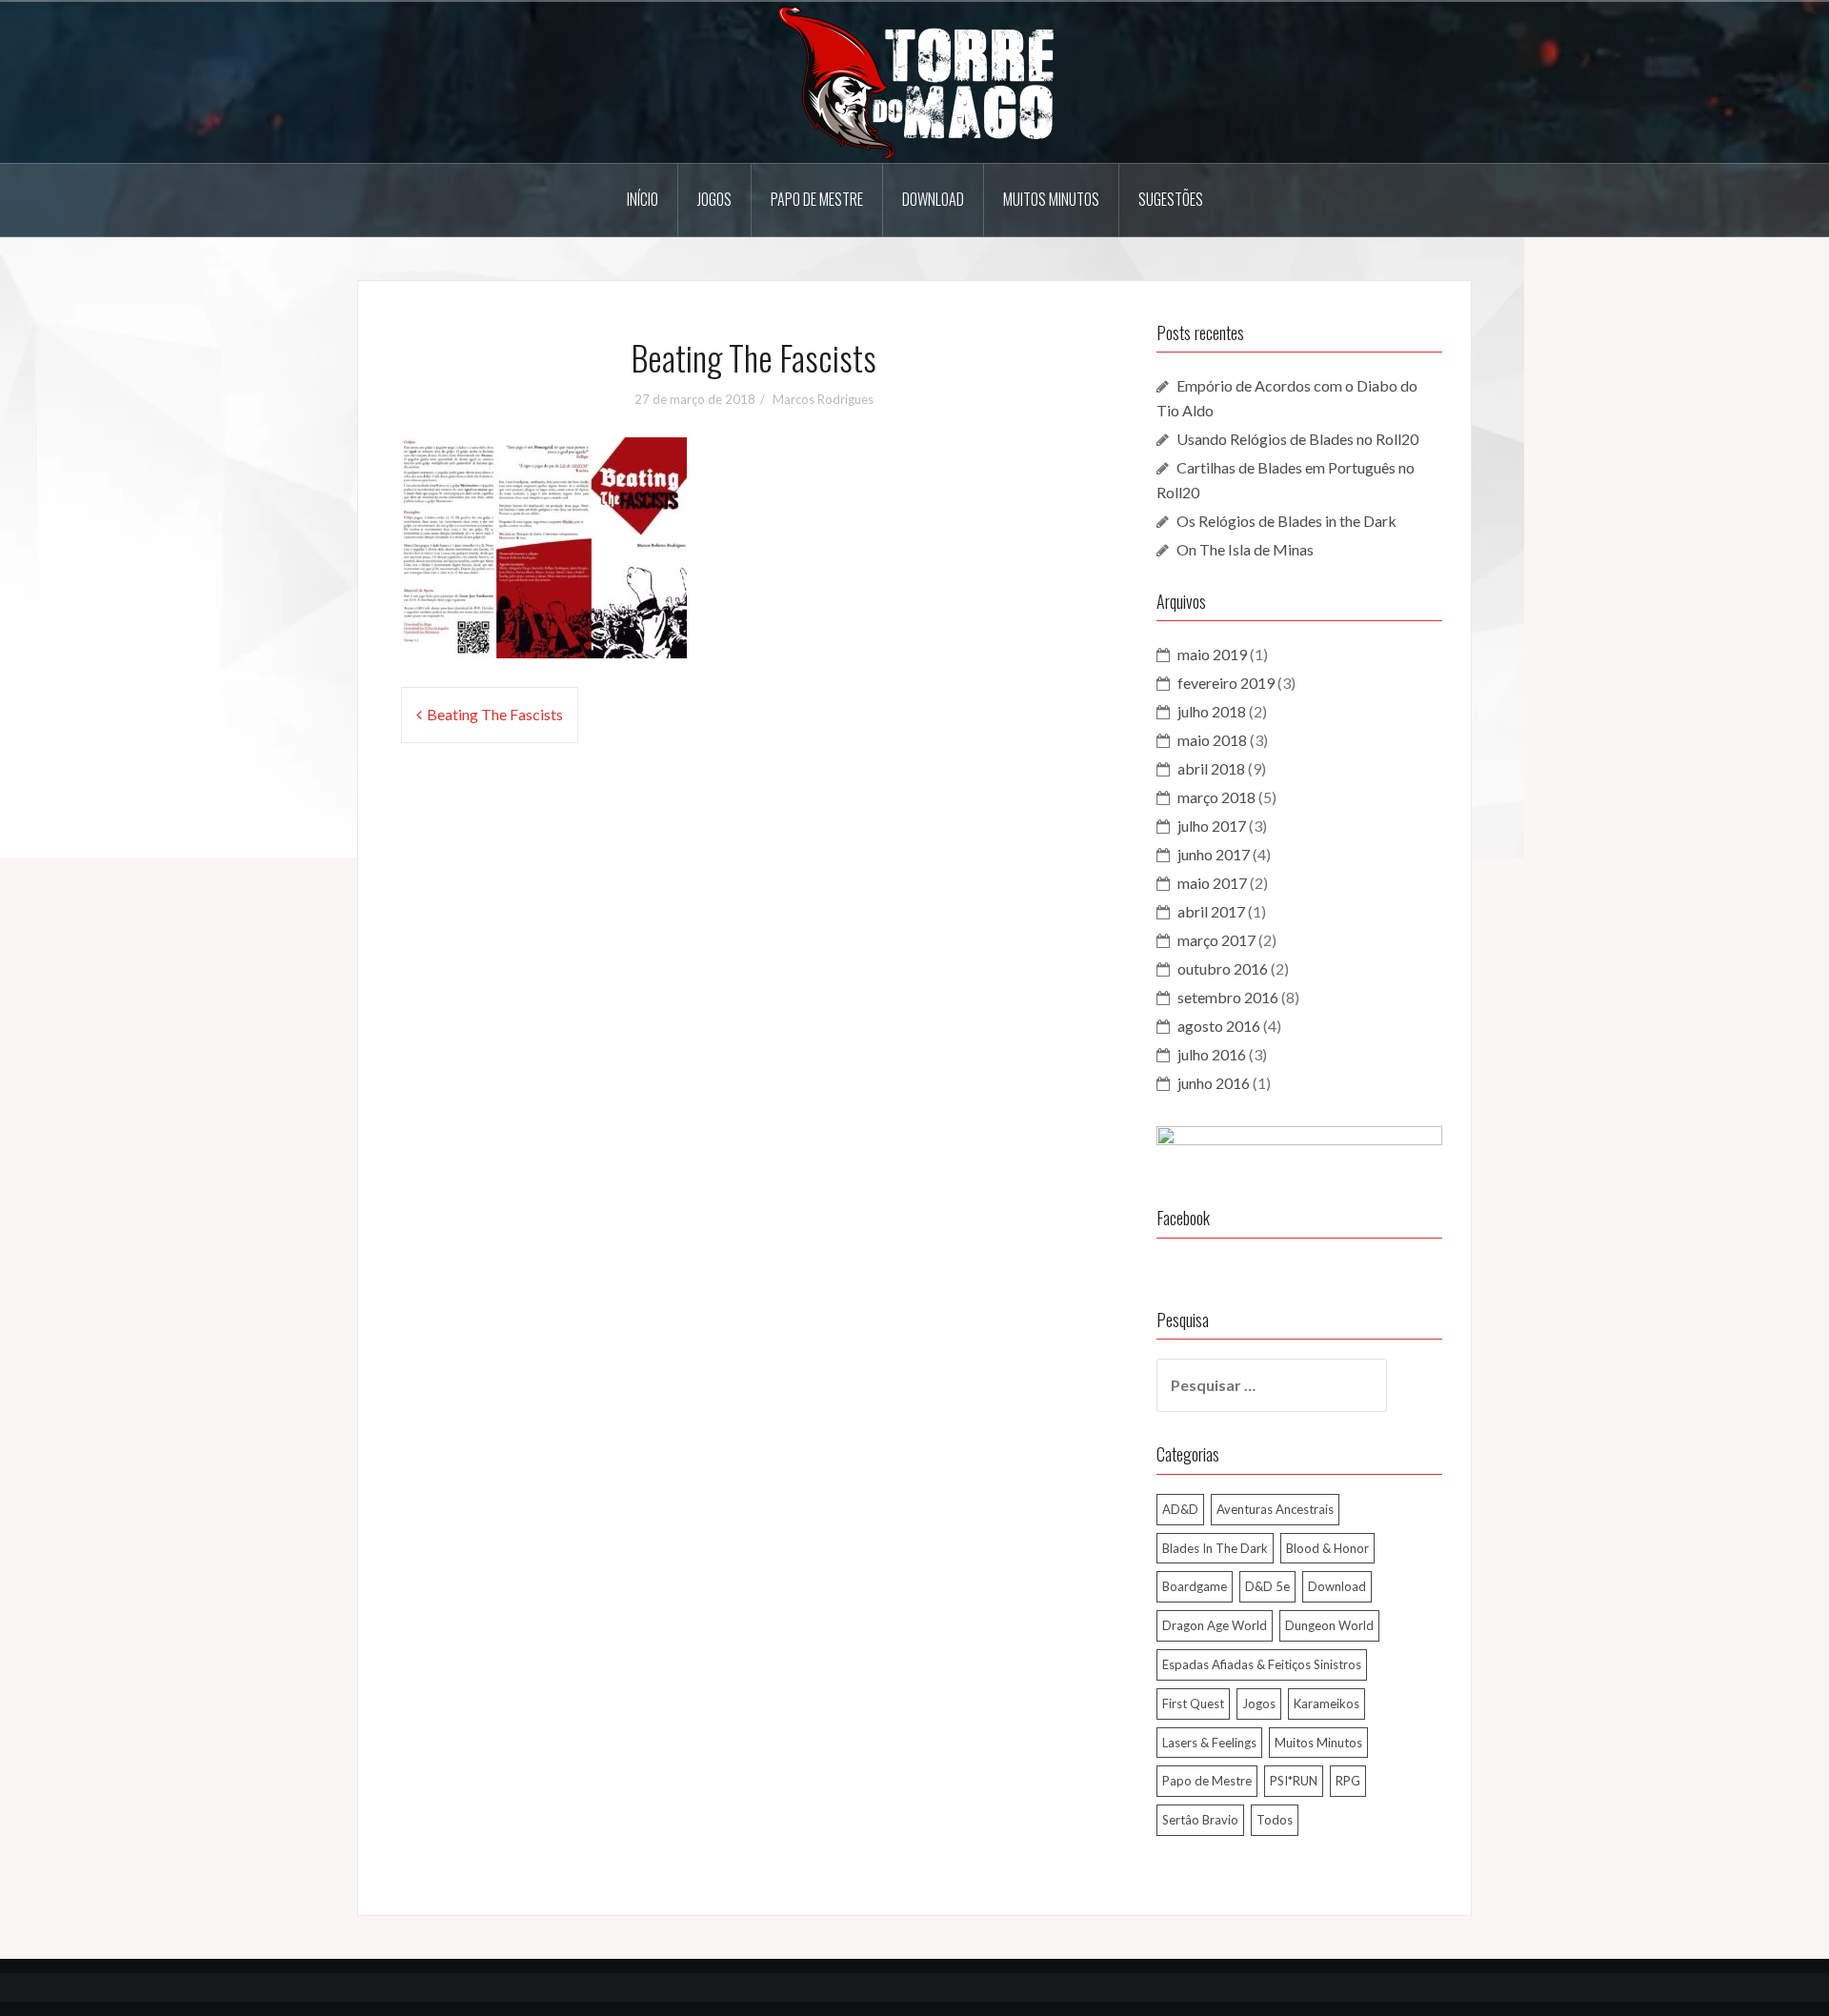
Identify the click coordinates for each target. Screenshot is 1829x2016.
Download (933, 199)
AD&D (1180, 1509)
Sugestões (1171, 199)
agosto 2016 (1219, 1026)
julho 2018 (1212, 711)
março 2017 (1216, 940)
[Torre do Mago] (914, 81)
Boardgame (1195, 1586)
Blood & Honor (1327, 1548)
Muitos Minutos (1051, 199)
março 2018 (1216, 797)
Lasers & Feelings (1209, 1743)
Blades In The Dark (1215, 1548)
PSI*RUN (1294, 1781)
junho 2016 (1214, 1083)
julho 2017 (1212, 826)
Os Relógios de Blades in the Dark (1286, 521)
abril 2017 (1211, 911)
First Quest (1193, 1704)
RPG (1348, 1781)
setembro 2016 (1228, 997)
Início (643, 199)
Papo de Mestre (817, 199)
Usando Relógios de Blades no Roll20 (1297, 439)
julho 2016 (1212, 1054)
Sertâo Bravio (1200, 1820)
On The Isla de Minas (1245, 549)
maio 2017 (1212, 883)
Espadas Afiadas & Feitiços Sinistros (1262, 1664)
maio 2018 (1212, 740)
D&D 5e (1267, 1586)
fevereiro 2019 (1226, 683)
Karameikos (1327, 1704)
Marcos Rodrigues (823, 399)
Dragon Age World (1215, 1625)
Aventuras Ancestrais (1275, 1509)
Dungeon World (1329, 1625)
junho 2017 (1214, 854)
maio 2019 (1212, 654)
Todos (1275, 1820)
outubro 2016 (1223, 968)
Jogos (714, 199)
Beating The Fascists (495, 714)
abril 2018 (1211, 768)
